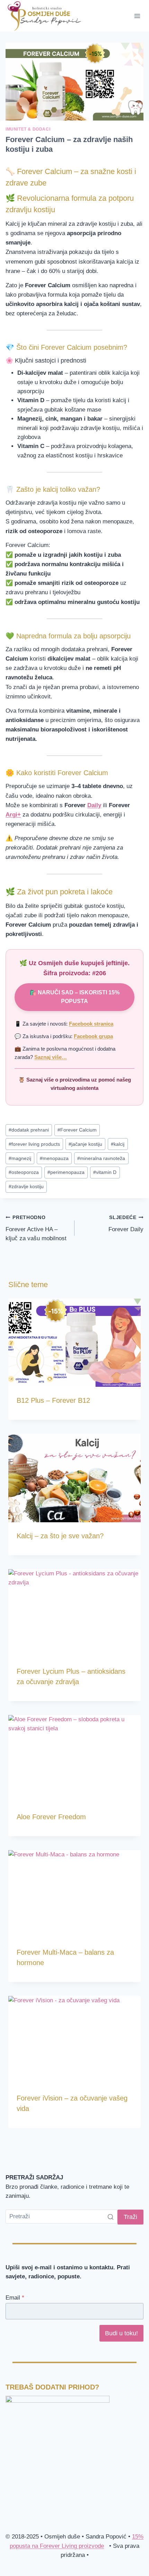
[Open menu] (137, 16)
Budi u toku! (121, 2333)
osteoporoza (24, 1172)
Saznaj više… (51, 1057)
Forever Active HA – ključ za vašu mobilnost (36, 1228)
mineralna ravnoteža (101, 1158)
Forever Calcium (77, 1130)
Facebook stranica (91, 1024)
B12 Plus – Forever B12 (53, 1400)
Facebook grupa (93, 1036)
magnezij (20, 1158)
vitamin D (105, 1172)
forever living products (34, 1144)
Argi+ (13, 815)
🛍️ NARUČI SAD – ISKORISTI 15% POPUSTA (74, 997)
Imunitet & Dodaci (28, 129)
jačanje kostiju (85, 1144)
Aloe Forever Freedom (51, 1817)
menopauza (54, 1158)
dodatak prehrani (29, 1130)
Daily (94, 805)
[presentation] (74, 1343)
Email (15, 2298)
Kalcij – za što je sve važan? (60, 1536)
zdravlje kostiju (26, 1187)
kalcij (118, 1144)
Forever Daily (126, 1224)
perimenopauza (66, 1172)
